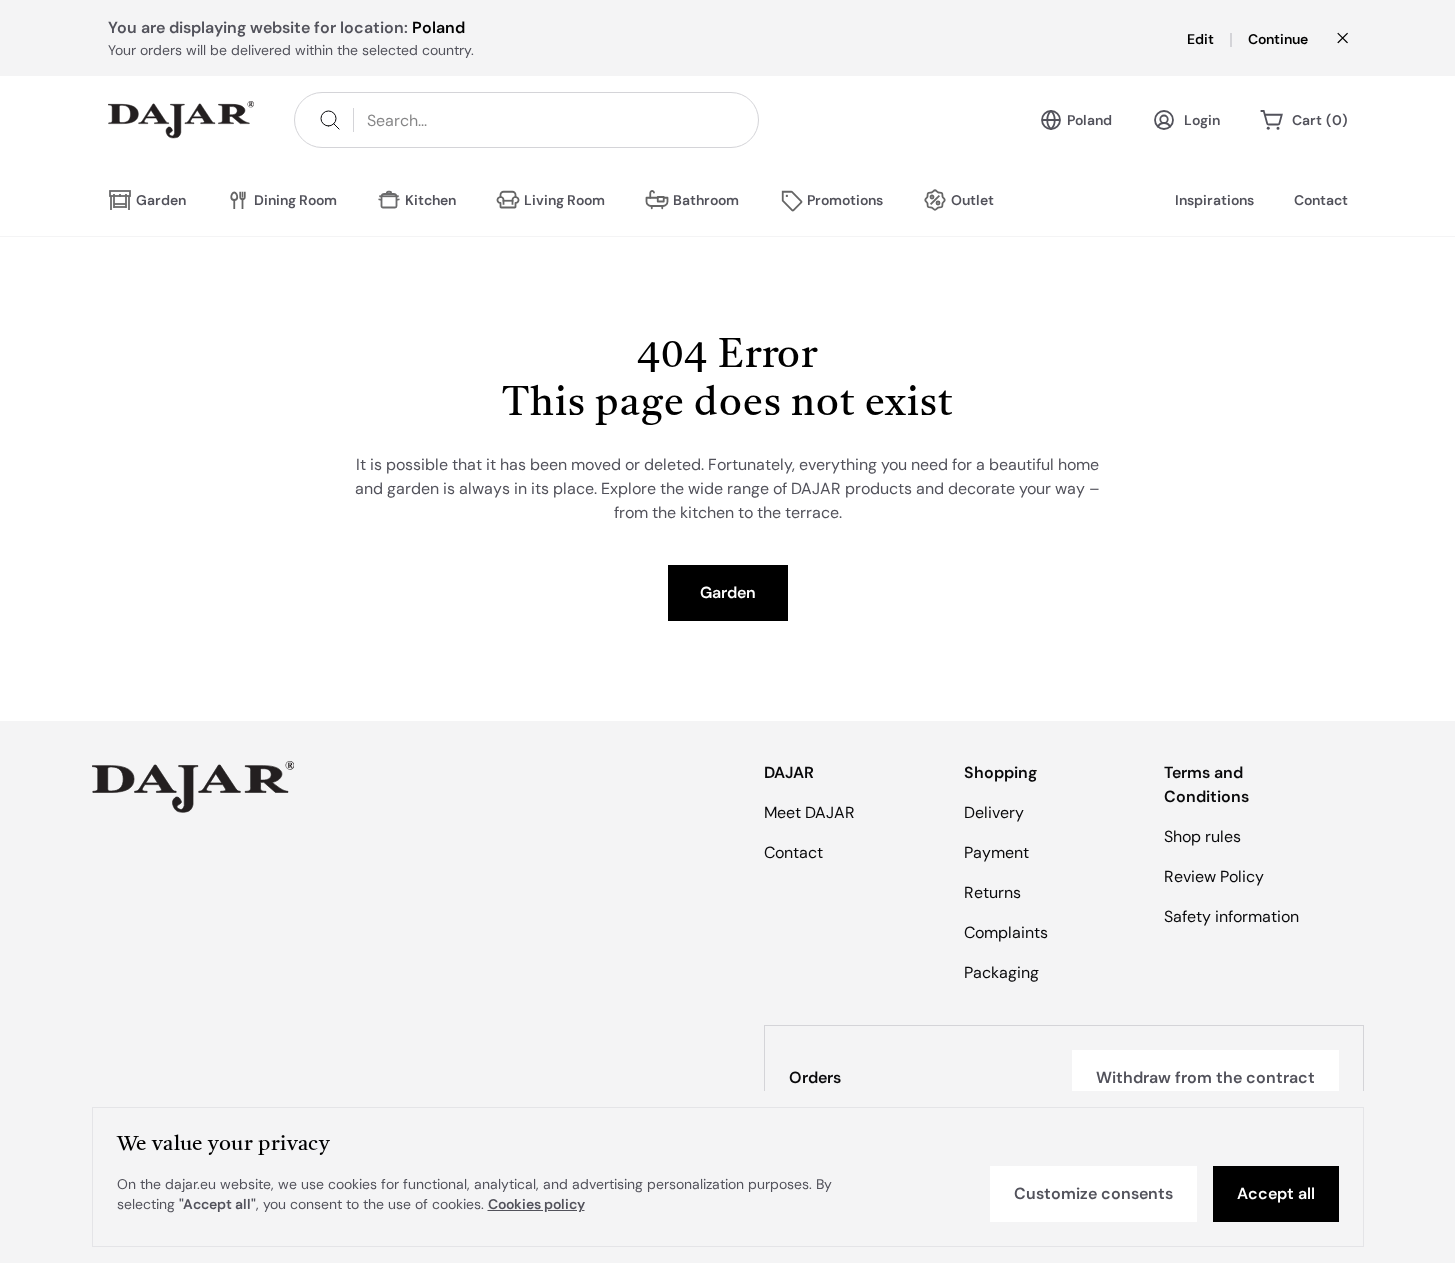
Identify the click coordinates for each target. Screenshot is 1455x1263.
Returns (992, 892)
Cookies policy (536, 1204)
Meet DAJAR (809, 812)
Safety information (1231, 916)
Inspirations (1214, 200)
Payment (996, 852)
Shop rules (1202, 836)
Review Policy (1214, 876)
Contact (1321, 200)
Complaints (1006, 932)
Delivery (994, 812)
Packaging (1001, 972)
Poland (1089, 120)
